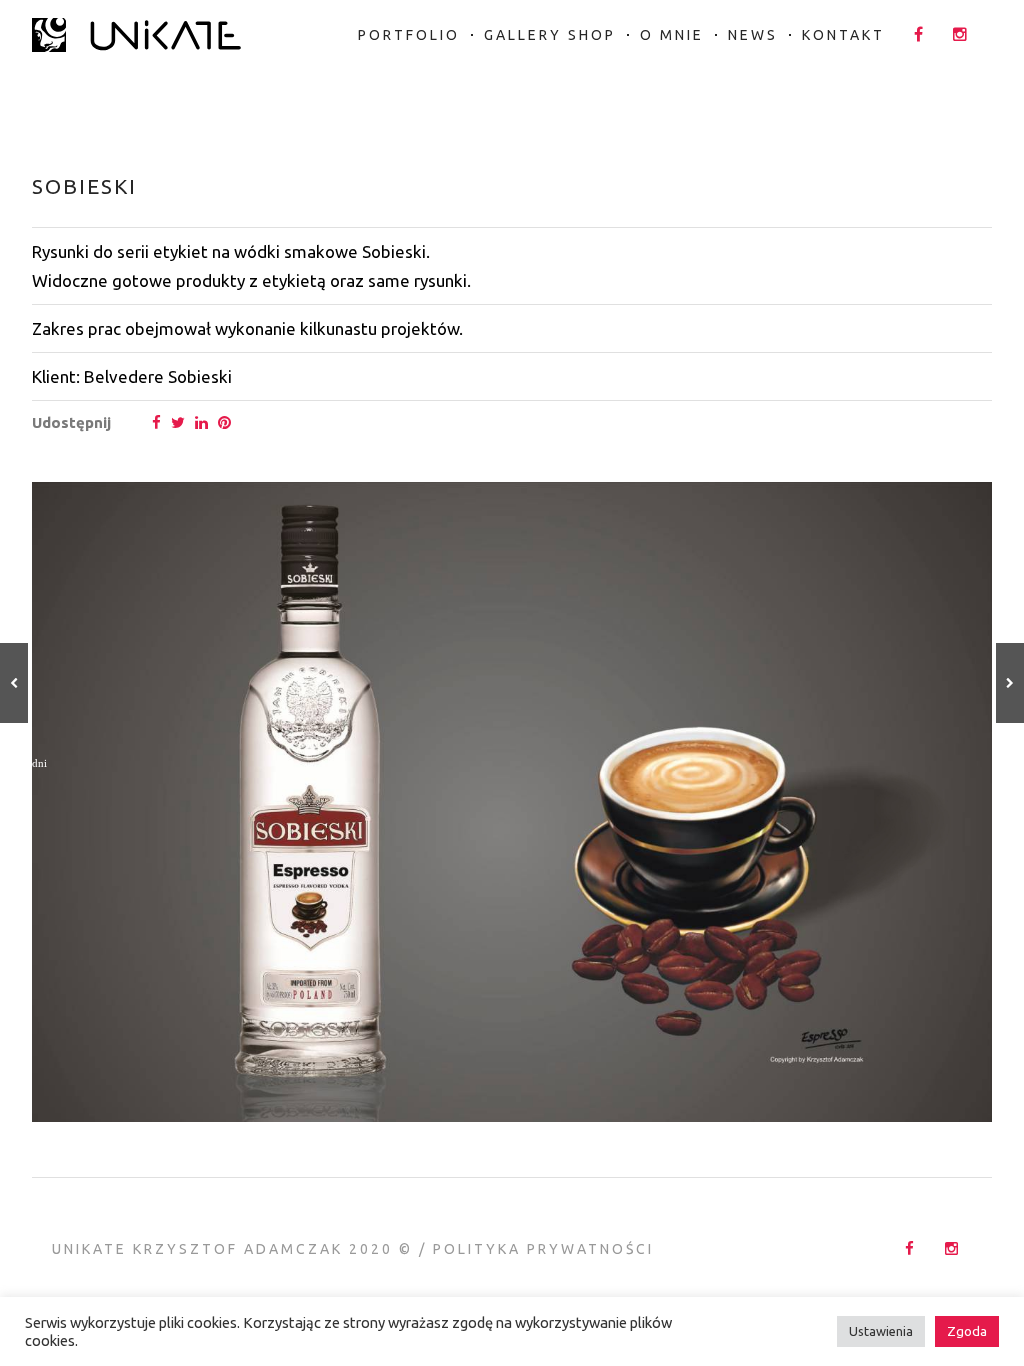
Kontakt (843, 35)
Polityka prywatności (543, 1249)
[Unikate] (136, 27)
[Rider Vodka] (14, 683)
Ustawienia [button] (881, 1331)
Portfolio (409, 35)
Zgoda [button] (967, 1331)
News (753, 35)
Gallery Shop (550, 35)
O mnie (672, 35)
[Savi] (1010, 683)
